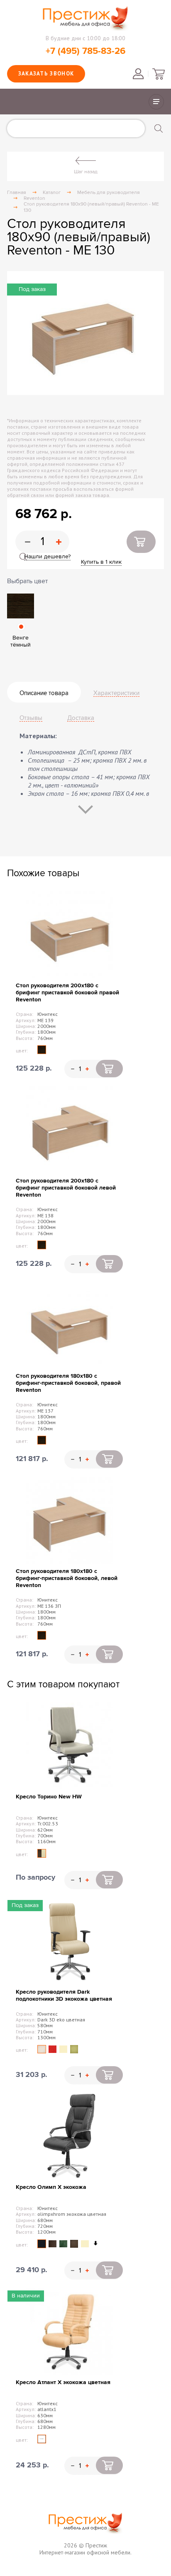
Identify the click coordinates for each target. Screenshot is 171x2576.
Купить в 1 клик (101, 562)
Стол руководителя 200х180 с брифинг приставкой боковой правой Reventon (67, 992)
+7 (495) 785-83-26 (85, 51)
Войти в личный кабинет (138, 74)
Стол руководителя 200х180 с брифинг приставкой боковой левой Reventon (66, 1188)
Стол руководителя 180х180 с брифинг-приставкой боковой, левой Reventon (67, 1578)
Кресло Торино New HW (49, 1797)
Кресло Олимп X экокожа (51, 2187)
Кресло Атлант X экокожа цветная (63, 2382)
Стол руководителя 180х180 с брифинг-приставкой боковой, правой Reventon (68, 1383)
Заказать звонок (46, 74)
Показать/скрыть (156, 102)
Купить (141, 542)
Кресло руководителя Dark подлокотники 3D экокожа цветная (64, 1995)
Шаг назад (86, 172)
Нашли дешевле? (47, 556)
